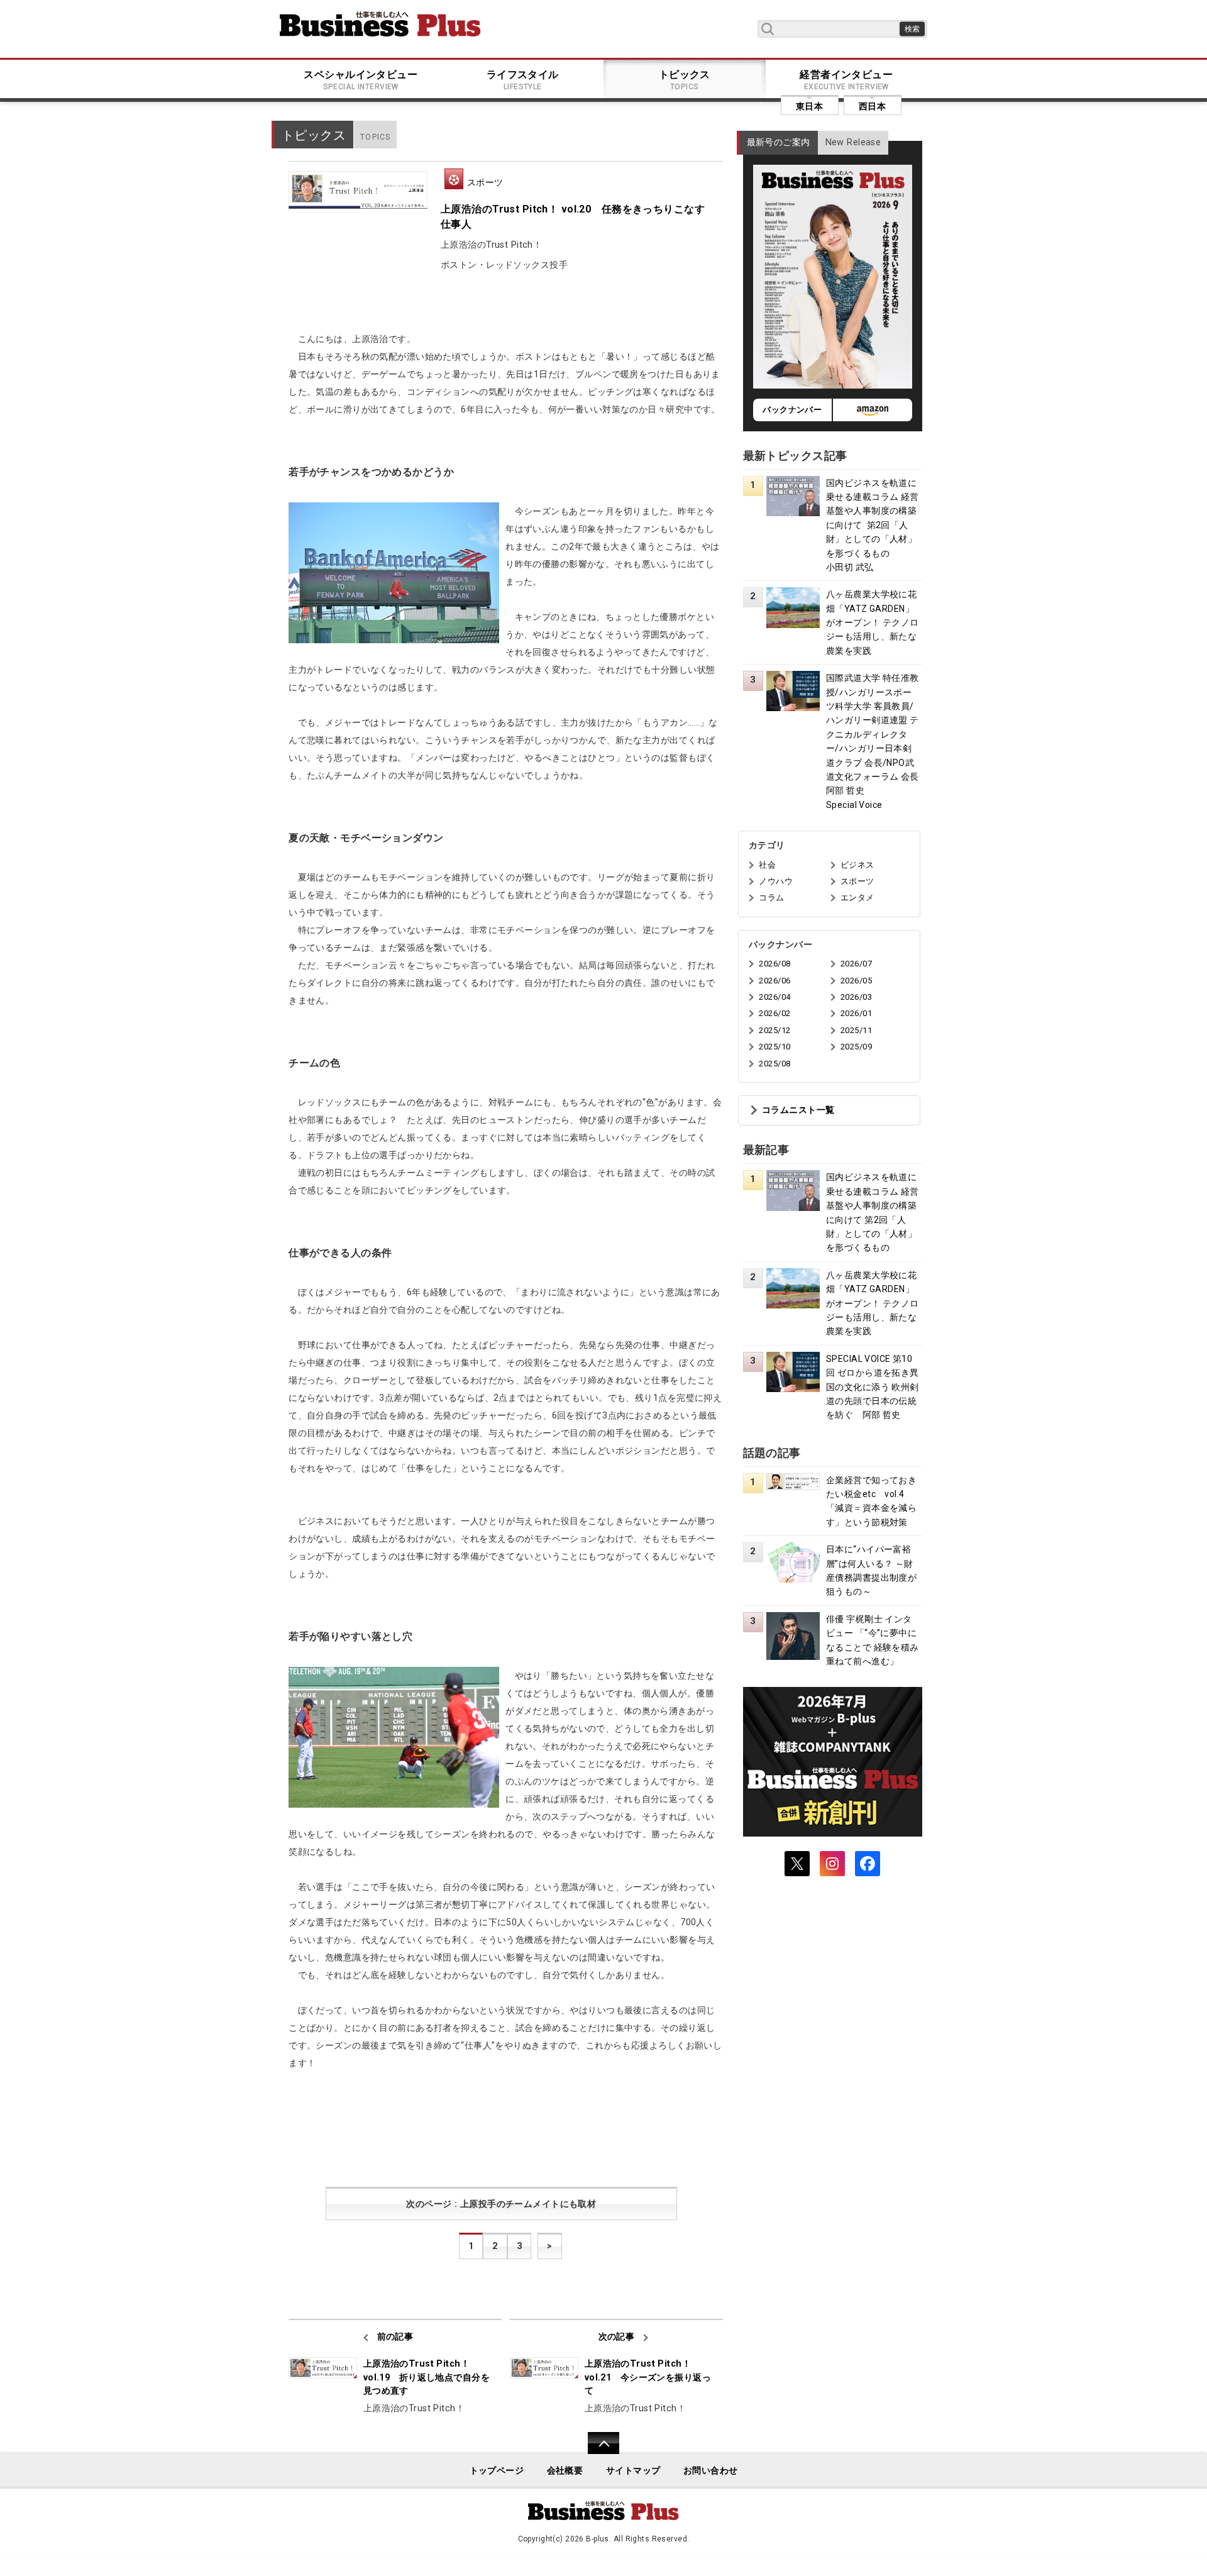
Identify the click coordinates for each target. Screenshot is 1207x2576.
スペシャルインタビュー (361, 80)
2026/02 (774, 1013)
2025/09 (856, 1047)
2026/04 (774, 997)
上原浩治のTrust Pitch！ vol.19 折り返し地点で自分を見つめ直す (427, 2377)
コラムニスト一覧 (798, 1110)
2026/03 (856, 997)
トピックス (685, 80)
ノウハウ (776, 881)
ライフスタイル (523, 80)
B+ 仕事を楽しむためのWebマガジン (380, 24)
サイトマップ (633, 2471)
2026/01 (856, 1013)
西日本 (872, 106)
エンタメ (857, 898)
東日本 (809, 106)
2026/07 (856, 964)
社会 (767, 865)
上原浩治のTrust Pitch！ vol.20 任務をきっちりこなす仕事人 (573, 217)
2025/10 (774, 1047)
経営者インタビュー (846, 80)
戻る (597, 2451)
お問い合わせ (711, 2471)
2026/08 (774, 964)
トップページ (497, 2471)
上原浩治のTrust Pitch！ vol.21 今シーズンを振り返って (648, 2377)
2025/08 (774, 1064)
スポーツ (485, 182)
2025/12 (774, 1030)
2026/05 (856, 981)
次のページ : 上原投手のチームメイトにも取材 (501, 2204)
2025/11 (856, 1030)
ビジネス (857, 865)
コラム (771, 898)
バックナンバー (792, 410)
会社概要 (565, 2471)
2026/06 (774, 981)
